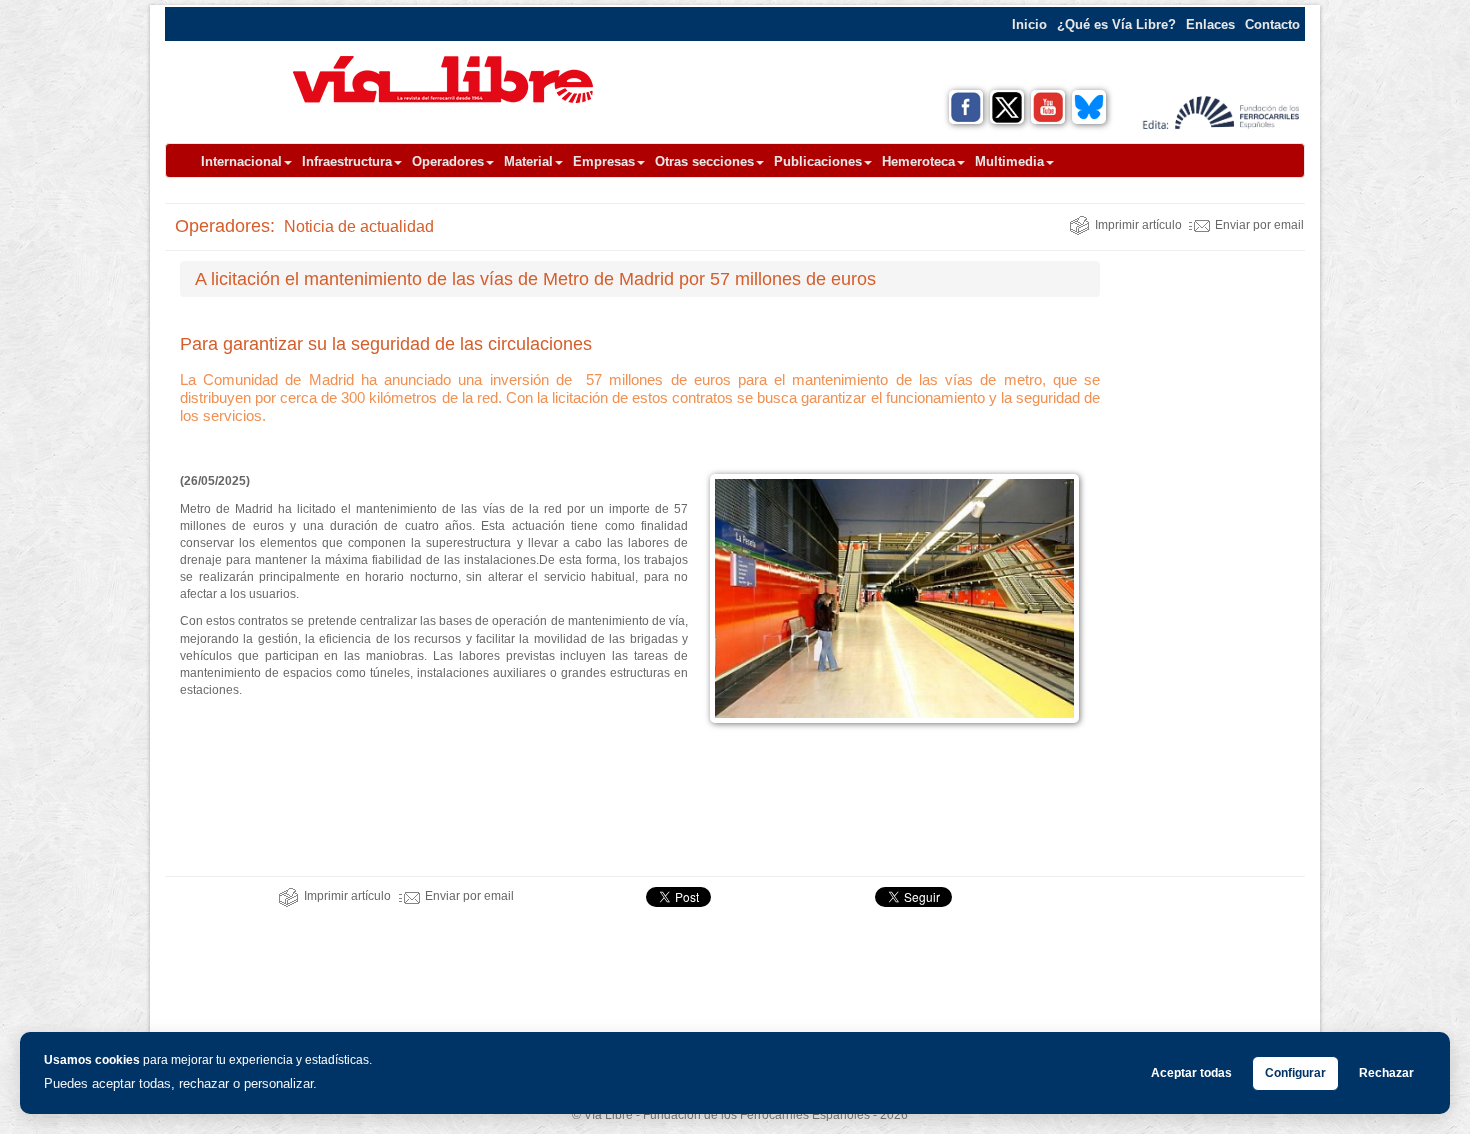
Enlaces (1210, 24)
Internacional (241, 161)
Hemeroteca (918, 161)
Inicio (1029, 24)
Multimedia (1009, 161)
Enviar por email (1259, 225)
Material (528, 161)
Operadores (448, 161)
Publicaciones (818, 161)
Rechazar (1386, 1073)
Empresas (604, 161)
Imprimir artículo (1138, 225)
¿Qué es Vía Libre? (1116, 24)
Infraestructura (347, 161)
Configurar (1295, 1073)
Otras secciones (704, 161)
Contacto (1272, 24)
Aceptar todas (1191, 1073)
